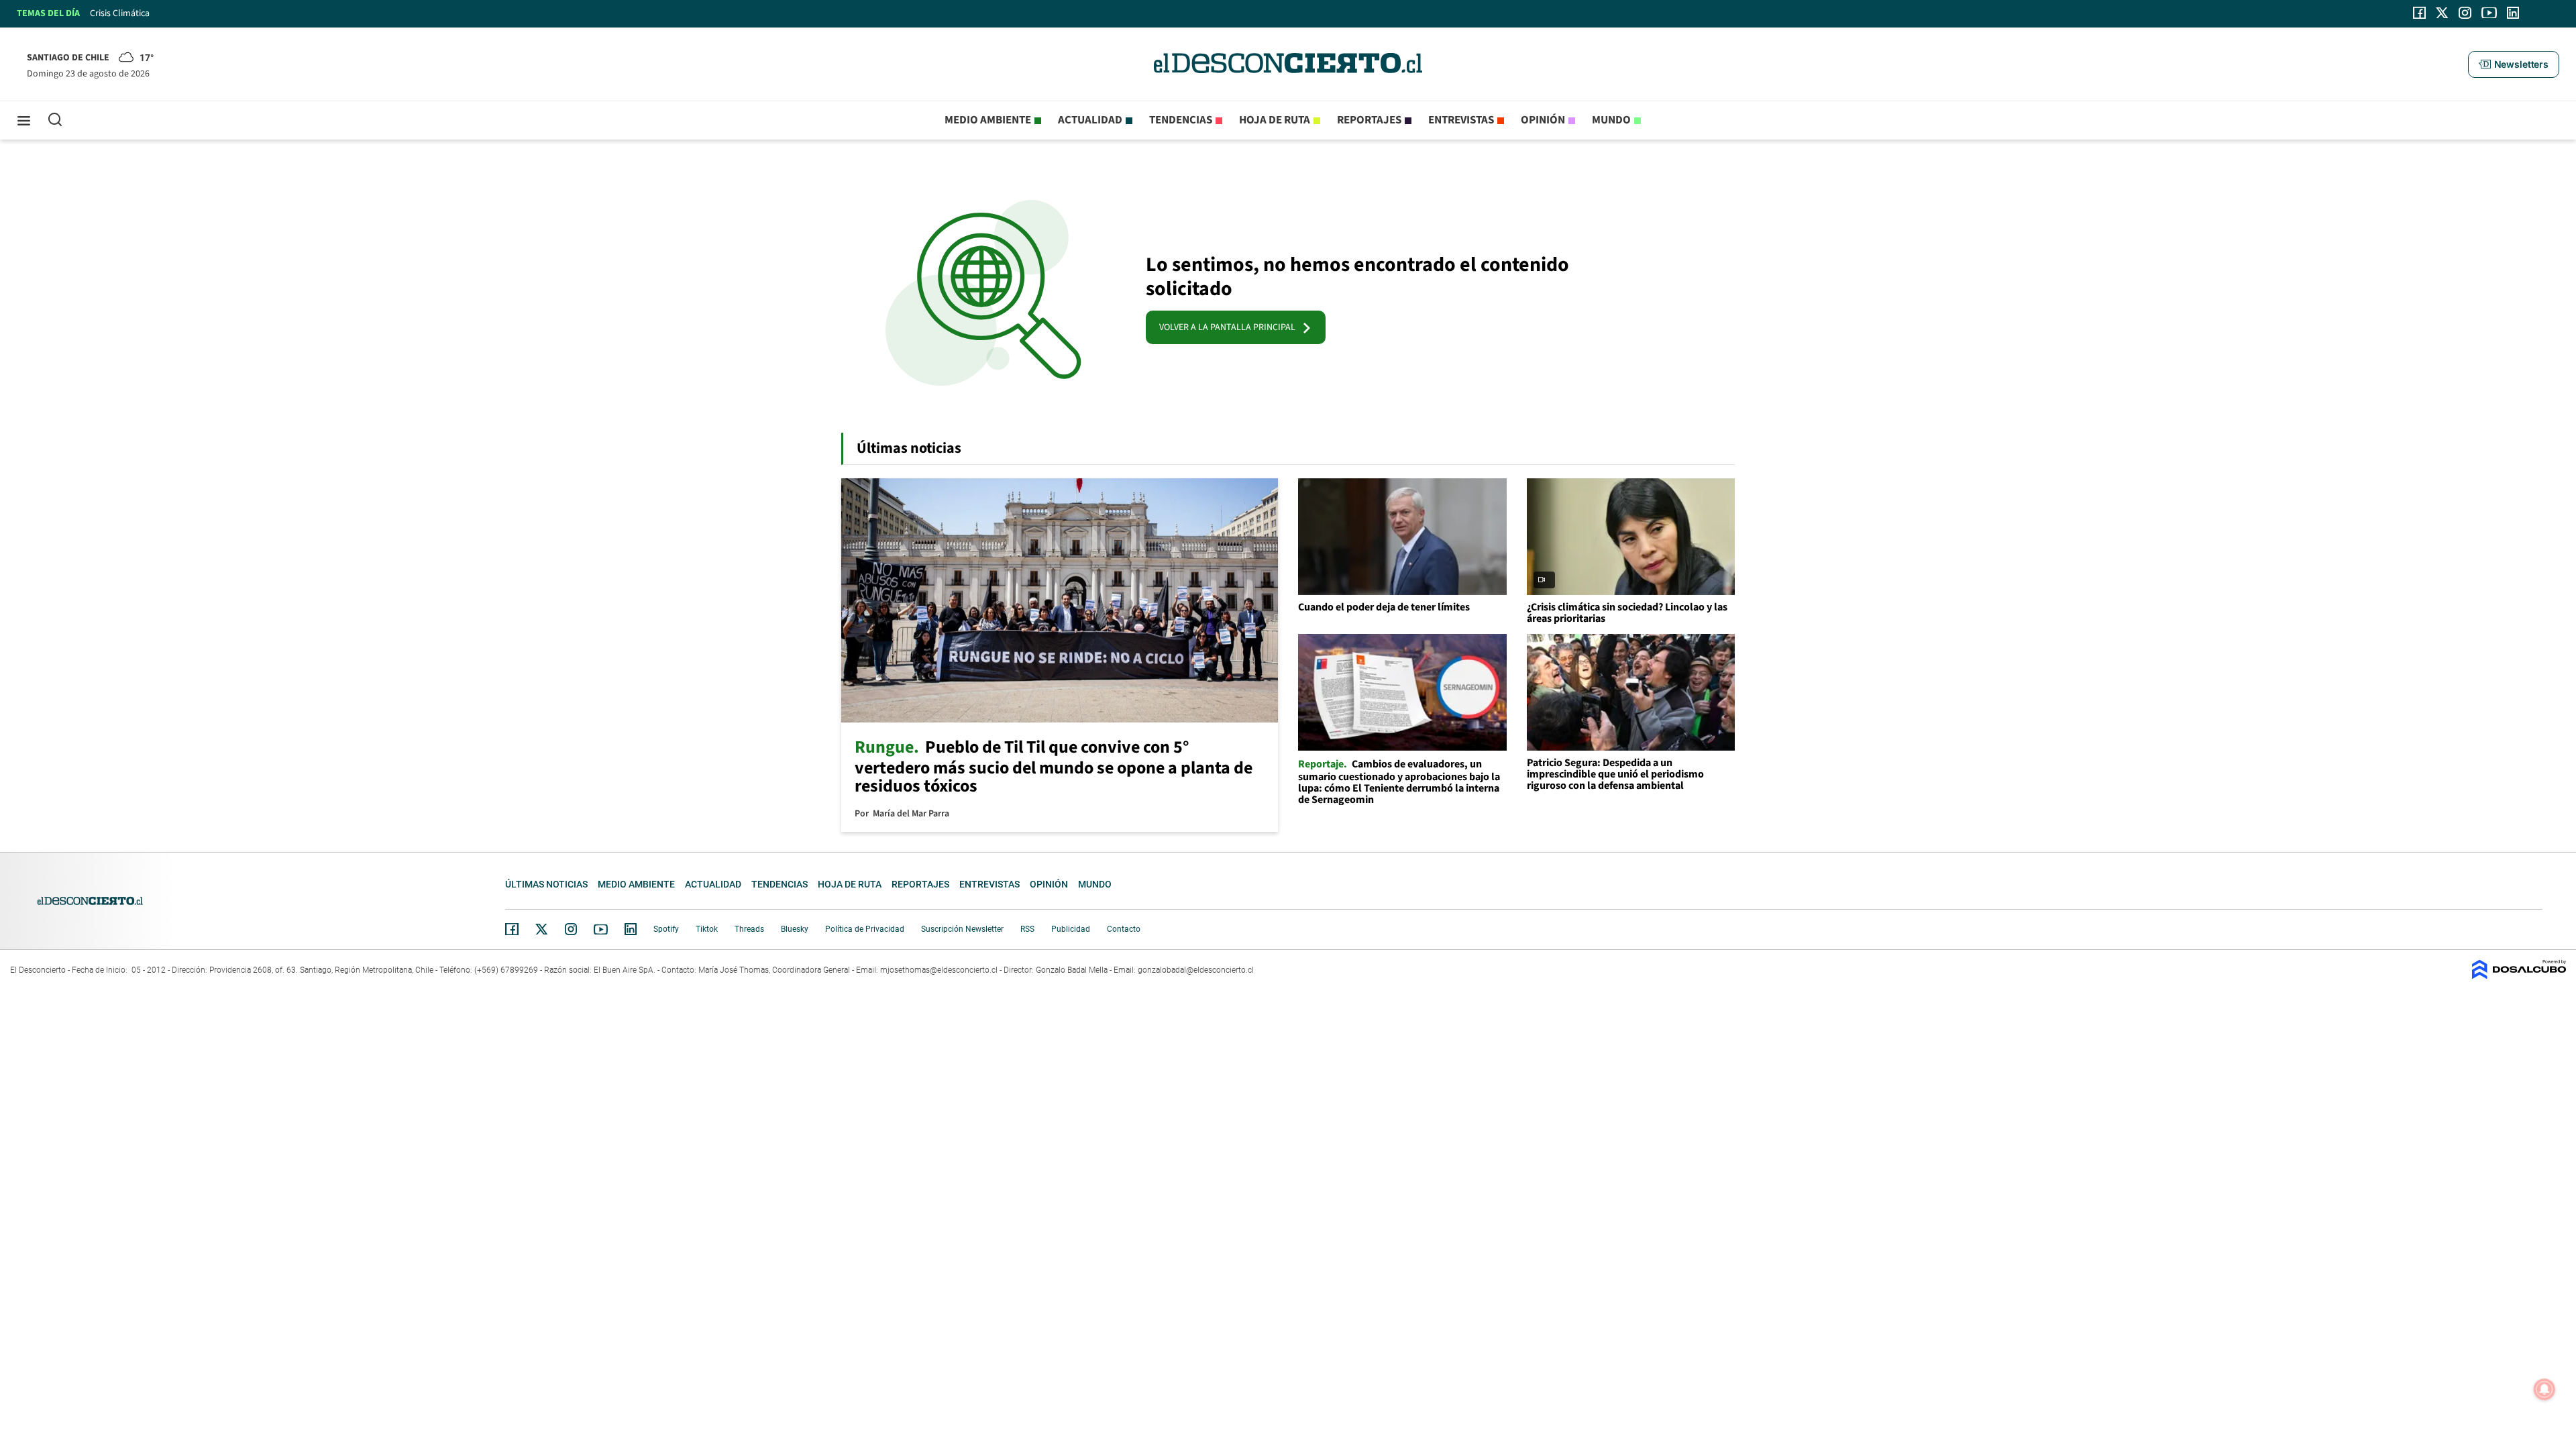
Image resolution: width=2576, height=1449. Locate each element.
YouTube (600, 929)
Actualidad (1090, 120)
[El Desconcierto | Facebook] (2419, 13)
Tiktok (707, 929)
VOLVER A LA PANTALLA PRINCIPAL (1230, 327)
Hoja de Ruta (1275, 120)
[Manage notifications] (2544, 1389)
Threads (749, 929)
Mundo (1611, 120)
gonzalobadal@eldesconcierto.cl (1196, 970)
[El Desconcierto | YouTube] (2489, 13)
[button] (2514, 64)
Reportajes (1369, 120)
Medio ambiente (988, 120)
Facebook (512, 929)
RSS (1027, 929)
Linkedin (631, 929)
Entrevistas (1461, 120)
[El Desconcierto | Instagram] (2465, 13)
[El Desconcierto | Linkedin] (2513, 13)
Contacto (1124, 929)
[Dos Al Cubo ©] (2519, 976)
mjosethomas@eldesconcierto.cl (939, 970)
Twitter (542, 929)
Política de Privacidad (865, 929)
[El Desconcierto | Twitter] (2443, 13)
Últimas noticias (546, 884)
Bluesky (795, 929)
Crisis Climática (120, 13)
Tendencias (1181, 120)
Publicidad (1071, 929)
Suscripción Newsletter (962, 929)
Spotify (666, 929)
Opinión (1543, 120)
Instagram (571, 929)
